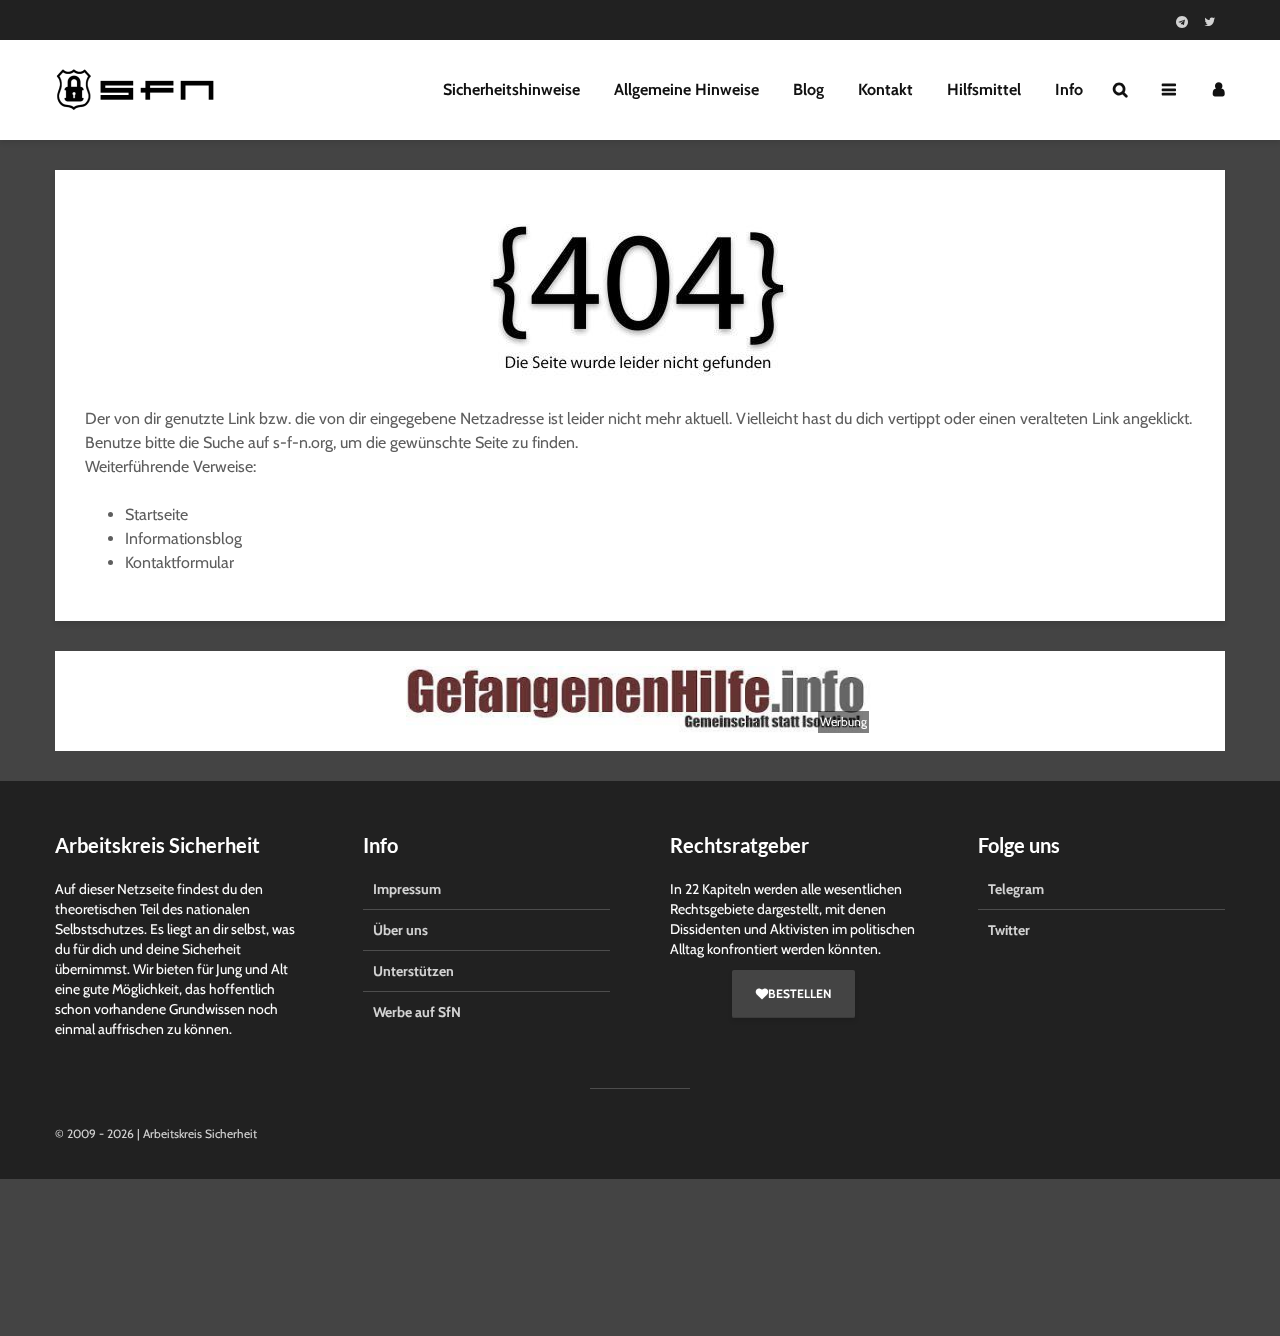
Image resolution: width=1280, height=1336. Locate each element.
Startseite (156, 514)
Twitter (1009, 930)
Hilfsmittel (984, 89)
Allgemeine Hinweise (686, 89)
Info (1069, 89)
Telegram (1016, 889)
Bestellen (799, 993)
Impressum (407, 889)
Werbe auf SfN (417, 1012)
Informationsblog (183, 538)
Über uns (400, 930)
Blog (808, 89)
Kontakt (885, 89)
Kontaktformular (179, 562)
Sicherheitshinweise (511, 89)
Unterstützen (413, 971)
